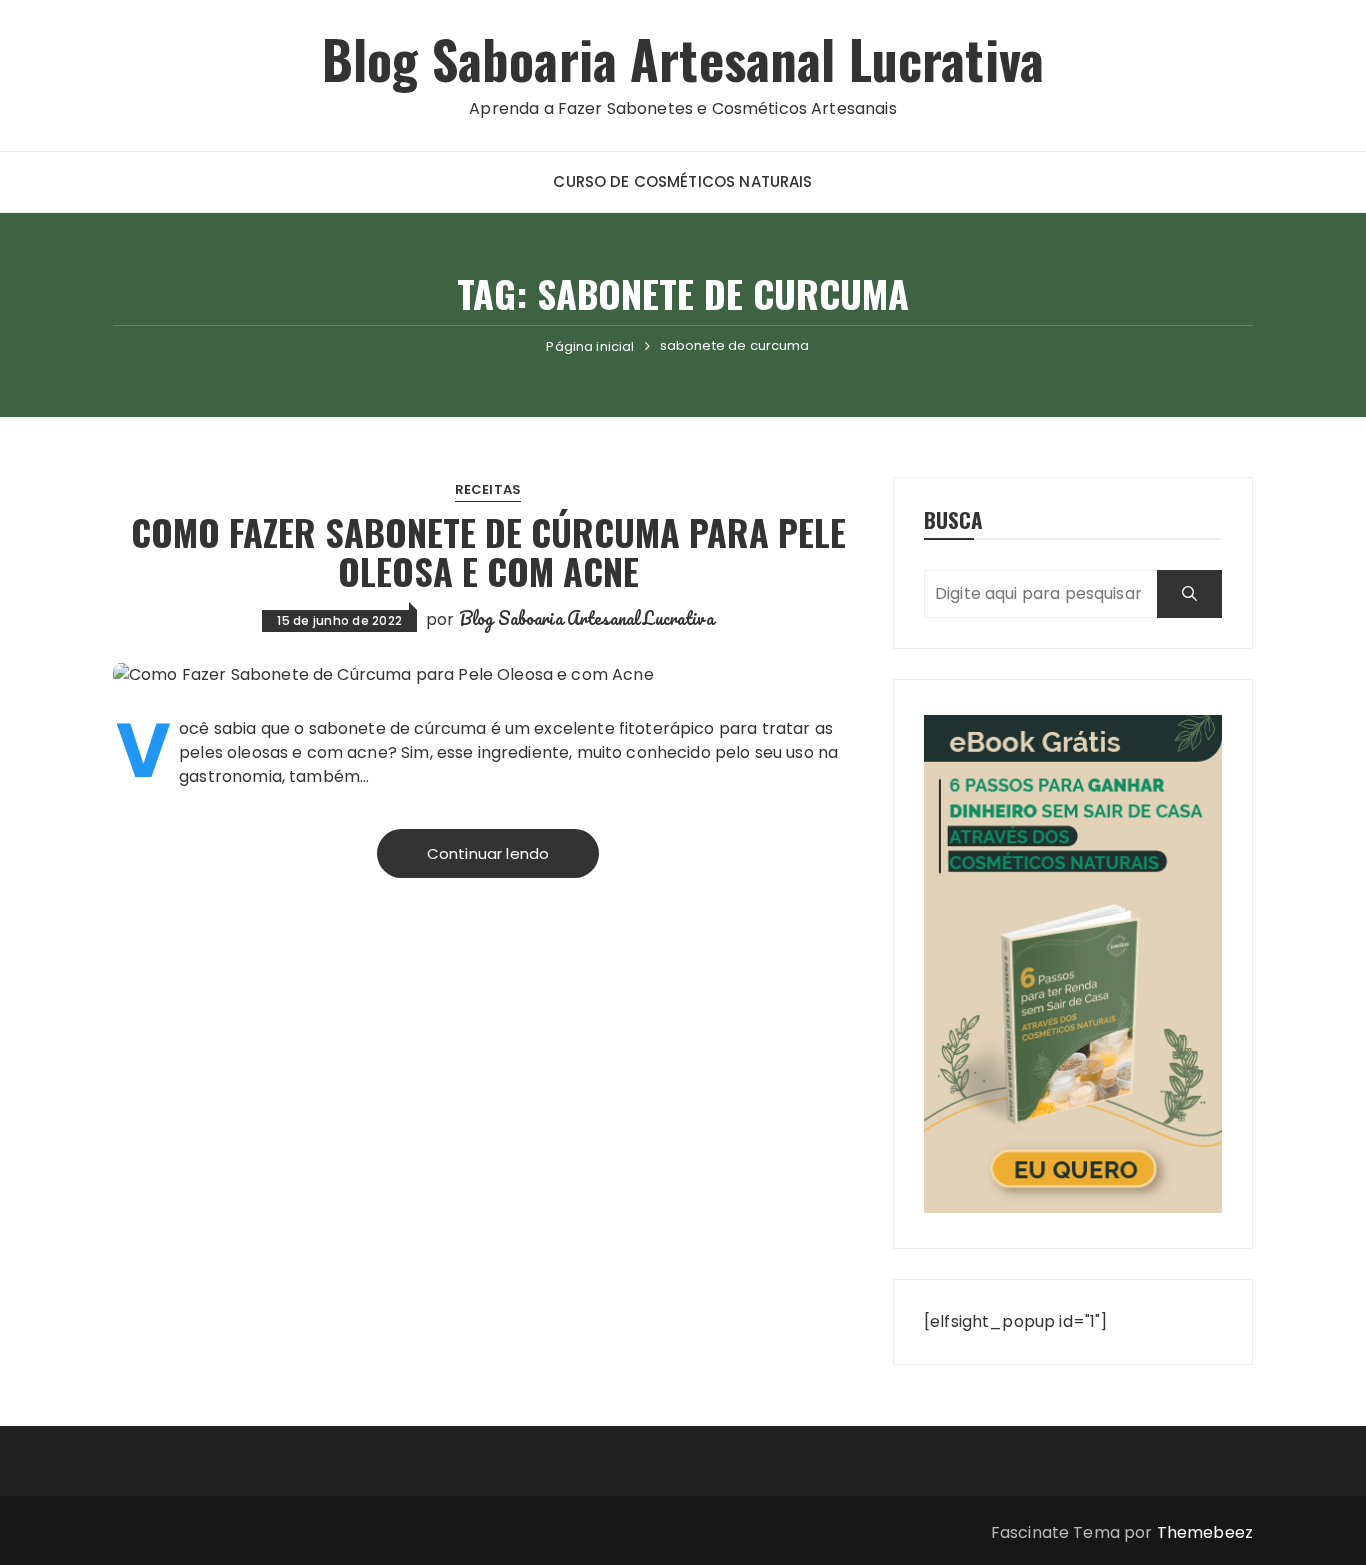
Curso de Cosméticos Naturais (682, 181)
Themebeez (1205, 1532)
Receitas (488, 489)
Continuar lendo (488, 853)
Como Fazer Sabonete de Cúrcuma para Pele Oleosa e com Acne (488, 551)
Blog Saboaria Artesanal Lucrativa (683, 58)
